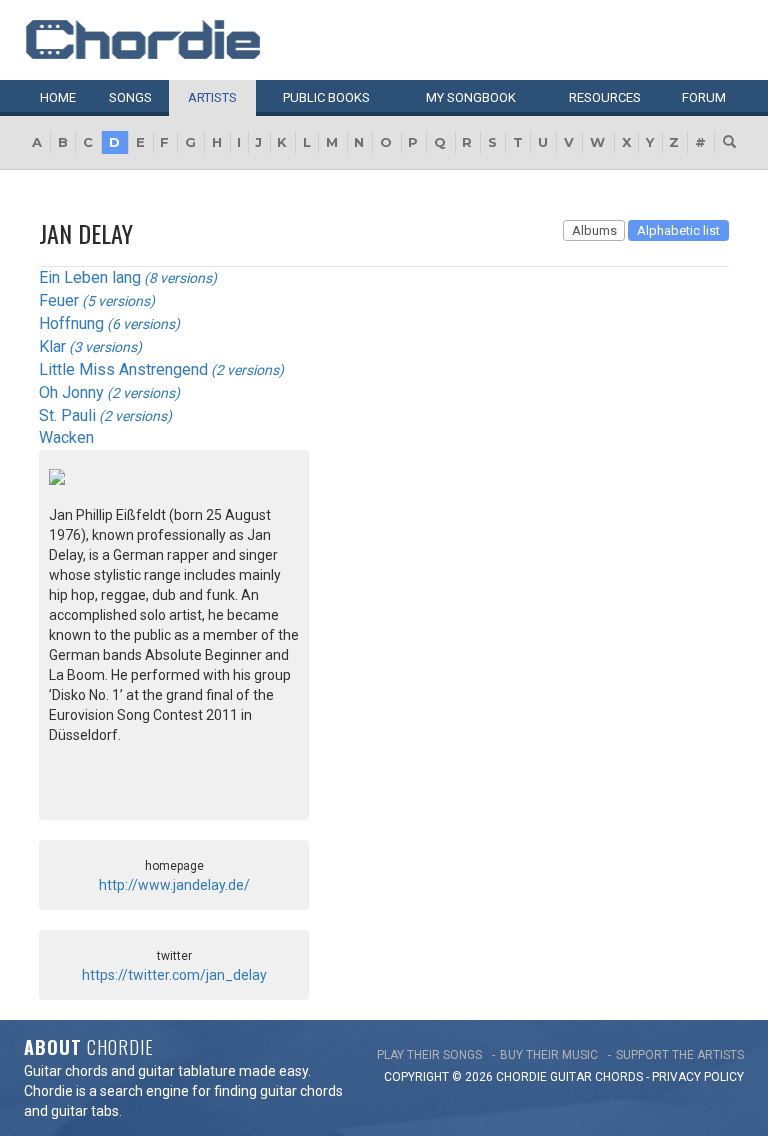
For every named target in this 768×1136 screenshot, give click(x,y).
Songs (130, 97)
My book (471, 97)
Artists (212, 97)
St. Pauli (67, 415)
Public (326, 97)
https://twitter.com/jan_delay (174, 975)
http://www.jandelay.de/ (174, 885)
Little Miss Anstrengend (123, 369)
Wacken (66, 437)
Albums (594, 230)
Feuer (59, 300)
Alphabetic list (678, 230)
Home (58, 97)
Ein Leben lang (90, 277)
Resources (605, 97)
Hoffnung (71, 323)
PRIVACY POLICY (698, 1077)
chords (619, 1077)
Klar (52, 346)
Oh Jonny (71, 392)
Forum (704, 97)
